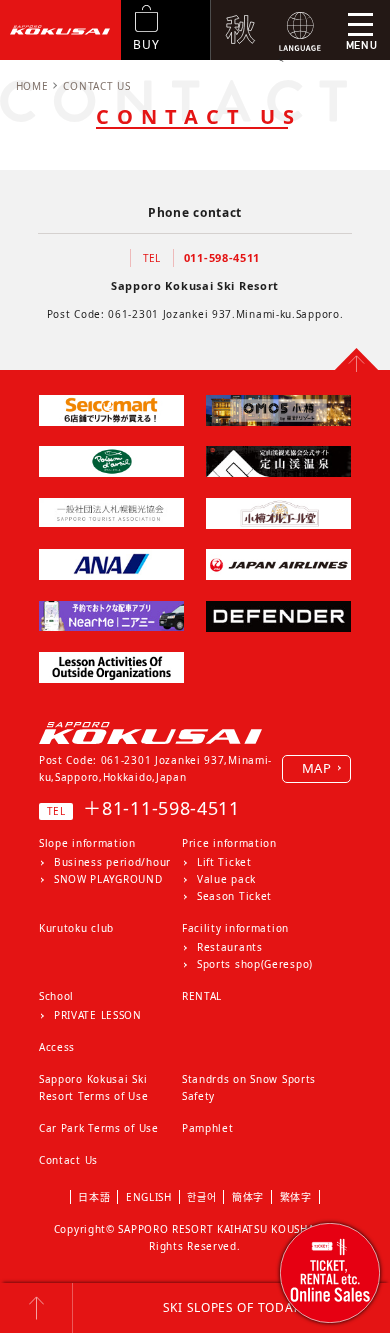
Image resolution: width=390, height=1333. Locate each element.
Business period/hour (112, 862)
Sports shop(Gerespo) (255, 964)
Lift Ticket (224, 862)
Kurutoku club (76, 928)
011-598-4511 (222, 257)
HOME (32, 86)
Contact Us (68, 1160)
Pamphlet (208, 1128)
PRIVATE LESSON (98, 1015)
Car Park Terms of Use (99, 1128)
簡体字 (248, 1197)
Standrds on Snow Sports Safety (249, 1087)
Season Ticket (234, 896)
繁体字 (296, 1197)
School (56, 996)
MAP (317, 768)
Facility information (235, 928)
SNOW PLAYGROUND (108, 879)
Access (57, 1047)
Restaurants (230, 947)
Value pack (226, 879)
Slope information (87, 843)
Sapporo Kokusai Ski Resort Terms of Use (93, 1087)
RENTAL (202, 996)
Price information (229, 843)
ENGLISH (149, 1197)
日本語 (94, 1197)
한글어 (201, 1197)
